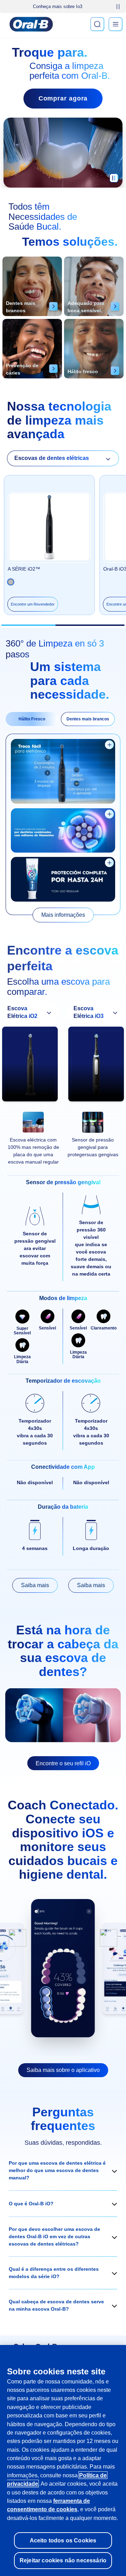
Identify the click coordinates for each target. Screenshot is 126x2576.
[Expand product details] (109, 745)
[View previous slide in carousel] (17, 1938)
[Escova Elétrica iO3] (96, 1066)
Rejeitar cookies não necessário (63, 2560)
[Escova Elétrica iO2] (30, 1066)
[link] (63, 915)
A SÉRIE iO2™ (24, 569)
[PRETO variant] (11, 582)
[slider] (63, 625)
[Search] (97, 24)
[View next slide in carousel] (108, 1938)
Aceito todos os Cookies (63, 2540)
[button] (63, 2170)
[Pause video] (114, 181)
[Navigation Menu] (115, 24)
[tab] (32, 719)
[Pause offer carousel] (118, 7)
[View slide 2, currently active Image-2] (63, 1968)
